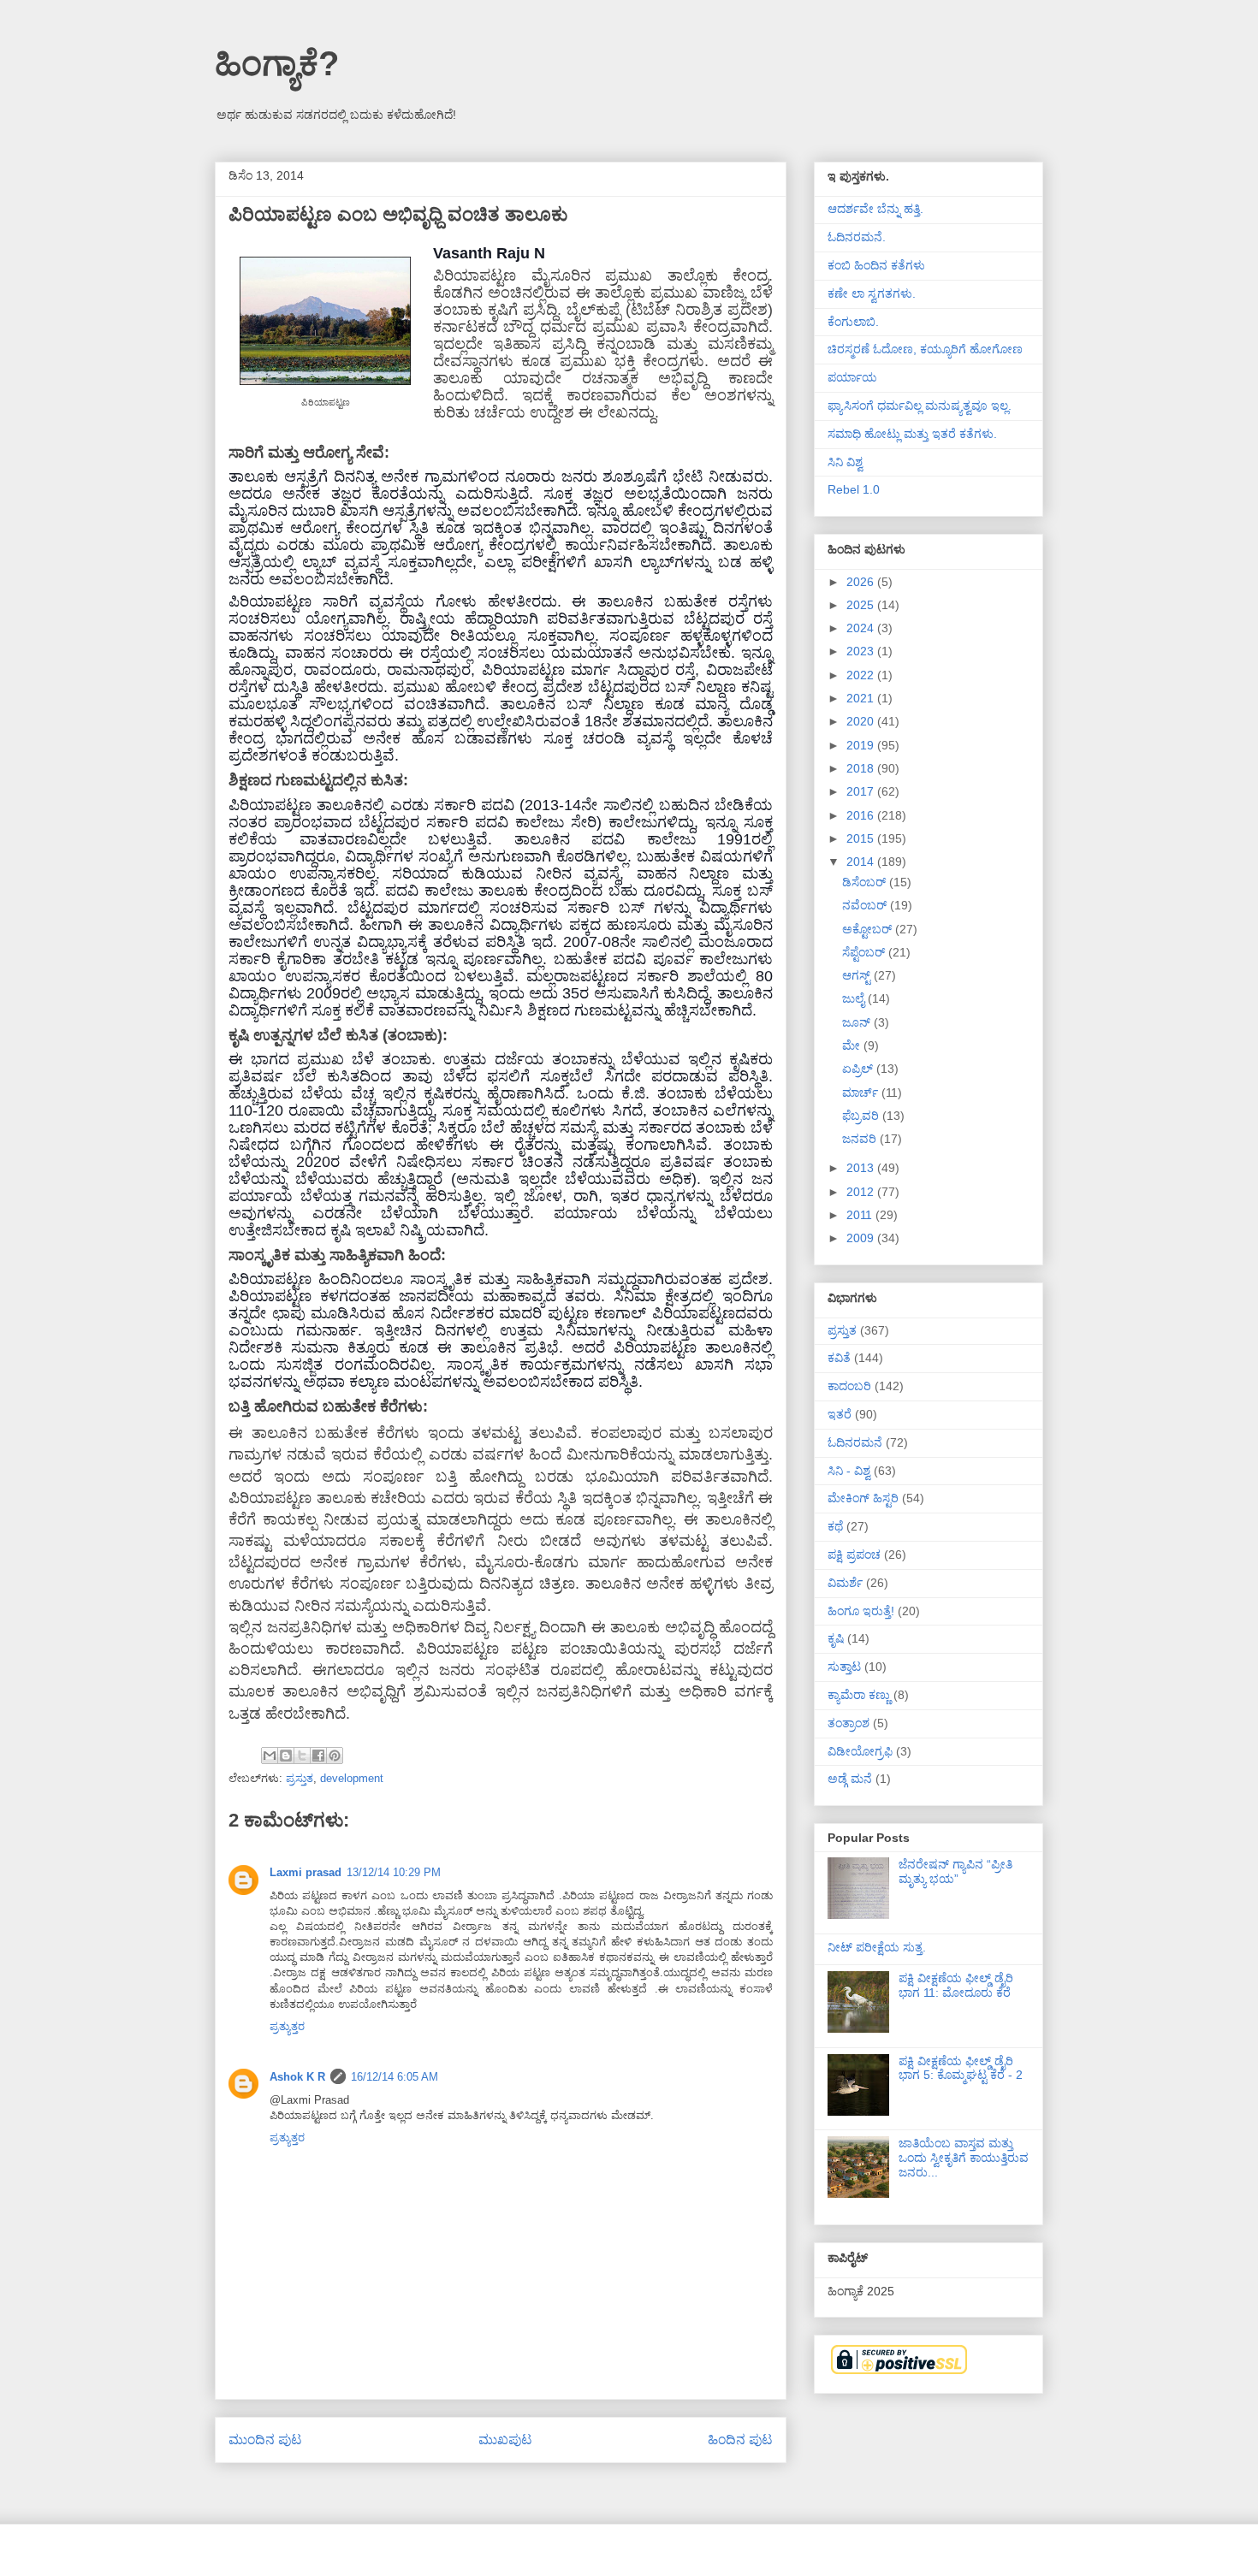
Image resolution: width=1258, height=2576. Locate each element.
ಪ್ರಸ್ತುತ (300, 1778)
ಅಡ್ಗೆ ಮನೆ (850, 1779)
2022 (862, 675)
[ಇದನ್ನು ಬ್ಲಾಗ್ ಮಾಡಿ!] (286, 1756)
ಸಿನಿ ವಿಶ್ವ (845, 462)
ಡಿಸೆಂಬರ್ (866, 882)
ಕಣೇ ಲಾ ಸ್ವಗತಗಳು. (872, 293)
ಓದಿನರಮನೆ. (857, 237)
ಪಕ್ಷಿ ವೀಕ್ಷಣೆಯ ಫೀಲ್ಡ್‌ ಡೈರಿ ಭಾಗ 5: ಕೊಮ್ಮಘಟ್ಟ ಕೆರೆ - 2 (961, 2068)
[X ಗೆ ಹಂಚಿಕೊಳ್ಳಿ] (302, 1756)
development (352, 1778)
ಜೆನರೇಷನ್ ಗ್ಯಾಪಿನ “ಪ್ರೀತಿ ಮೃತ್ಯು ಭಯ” (955, 1871)
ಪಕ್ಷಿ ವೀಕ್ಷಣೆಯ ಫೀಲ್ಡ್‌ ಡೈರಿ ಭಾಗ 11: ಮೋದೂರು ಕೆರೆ (956, 1985)
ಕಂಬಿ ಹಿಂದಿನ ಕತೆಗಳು (876, 265)
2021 (862, 698)
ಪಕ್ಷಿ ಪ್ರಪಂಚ (854, 1554)
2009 (862, 1238)
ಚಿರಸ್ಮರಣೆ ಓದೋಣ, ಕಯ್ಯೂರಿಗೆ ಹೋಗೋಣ (925, 349)
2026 (862, 582)
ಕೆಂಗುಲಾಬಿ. (853, 322)
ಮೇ (853, 1045)
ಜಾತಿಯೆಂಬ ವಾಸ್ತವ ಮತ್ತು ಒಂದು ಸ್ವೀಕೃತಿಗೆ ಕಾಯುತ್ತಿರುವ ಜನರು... (964, 2158)
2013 (862, 1168)
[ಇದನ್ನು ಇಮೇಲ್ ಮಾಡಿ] (270, 1756)
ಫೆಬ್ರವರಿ (862, 1116)
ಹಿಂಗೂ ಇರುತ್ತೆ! (861, 1611)
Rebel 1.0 (854, 489)
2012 (862, 1192)
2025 (862, 605)
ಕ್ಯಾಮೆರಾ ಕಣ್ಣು (859, 1695)
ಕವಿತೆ (839, 1358)
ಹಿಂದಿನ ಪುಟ (740, 2440)
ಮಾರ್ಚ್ (862, 1093)
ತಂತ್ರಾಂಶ (849, 1723)
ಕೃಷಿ (836, 1638)
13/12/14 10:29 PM (394, 1872)
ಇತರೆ (840, 1414)
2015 (862, 838)
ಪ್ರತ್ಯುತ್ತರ (287, 2026)
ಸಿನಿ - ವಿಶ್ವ (849, 1471)
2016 (862, 815)
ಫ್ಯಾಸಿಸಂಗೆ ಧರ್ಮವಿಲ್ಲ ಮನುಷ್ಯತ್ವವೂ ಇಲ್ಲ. (920, 406)
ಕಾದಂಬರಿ (849, 1386)
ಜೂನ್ (858, 1022)
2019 (862, 745)
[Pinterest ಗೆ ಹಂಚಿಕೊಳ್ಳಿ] (335, 1756)
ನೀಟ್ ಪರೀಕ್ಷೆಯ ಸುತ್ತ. (877, 1947)
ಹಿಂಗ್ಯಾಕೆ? (277, 63)
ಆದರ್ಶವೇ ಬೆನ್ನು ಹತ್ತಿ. (875, 209)
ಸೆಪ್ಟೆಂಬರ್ (865, 952)
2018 (862, 768)
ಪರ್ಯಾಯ (852, 377)
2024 (862, 628)
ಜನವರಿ (861, 1139)
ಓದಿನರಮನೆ (855, 1442)
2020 (862, 721)
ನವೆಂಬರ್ (866, 905)
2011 (861, 1215)
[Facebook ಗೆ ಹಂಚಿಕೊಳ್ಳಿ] (318, 1756)
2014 (862, 862)
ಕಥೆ (835, 1526)
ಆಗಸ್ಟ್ (858, 975)
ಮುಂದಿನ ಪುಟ (265, 2440)
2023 (862, 651)
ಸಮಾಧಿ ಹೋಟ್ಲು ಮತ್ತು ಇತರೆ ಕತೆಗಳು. (912, 434)
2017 (862, 791)
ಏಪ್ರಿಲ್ (859, 1069)
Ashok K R (297, 2077)
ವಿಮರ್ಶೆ (845, 1583)
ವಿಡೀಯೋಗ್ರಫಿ (860, 1751)
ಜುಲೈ (855, 998)
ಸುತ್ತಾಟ (844, 1667)
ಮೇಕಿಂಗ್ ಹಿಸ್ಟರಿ (863, 1498)
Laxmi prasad (306, 1872)
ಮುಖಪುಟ (505, 2440)
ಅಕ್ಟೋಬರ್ (869, 929)
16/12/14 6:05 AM (395, 2077)
